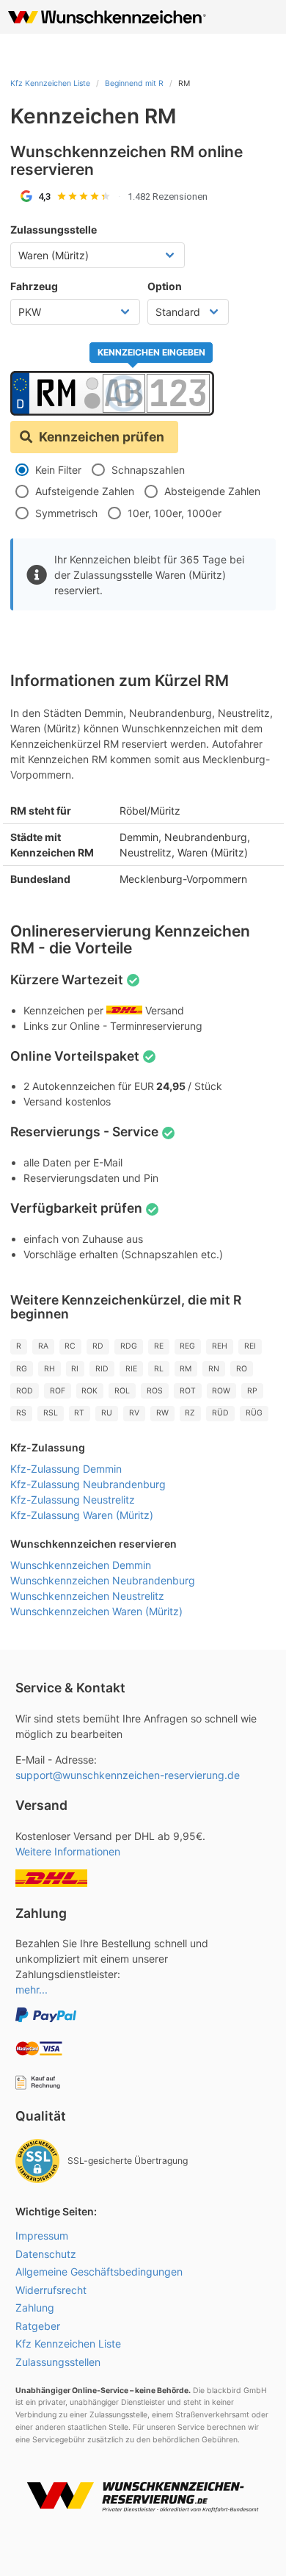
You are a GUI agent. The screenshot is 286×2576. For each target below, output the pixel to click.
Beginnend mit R (134, 83)
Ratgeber (38, 2326)
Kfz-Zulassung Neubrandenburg (88, 1484)
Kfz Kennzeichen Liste (50, 83)
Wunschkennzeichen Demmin (81, 1565)
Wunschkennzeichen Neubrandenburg (103, 1580)
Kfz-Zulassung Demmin (66, 1469)
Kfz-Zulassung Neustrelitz (73, 1500)
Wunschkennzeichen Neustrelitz (87, 1596)
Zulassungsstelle (54, 230)
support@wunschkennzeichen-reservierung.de (128, 1775)
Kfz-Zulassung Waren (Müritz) (82, 1515)
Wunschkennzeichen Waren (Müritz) (96, 1611)
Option (165, 286)
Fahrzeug (34, 286)
